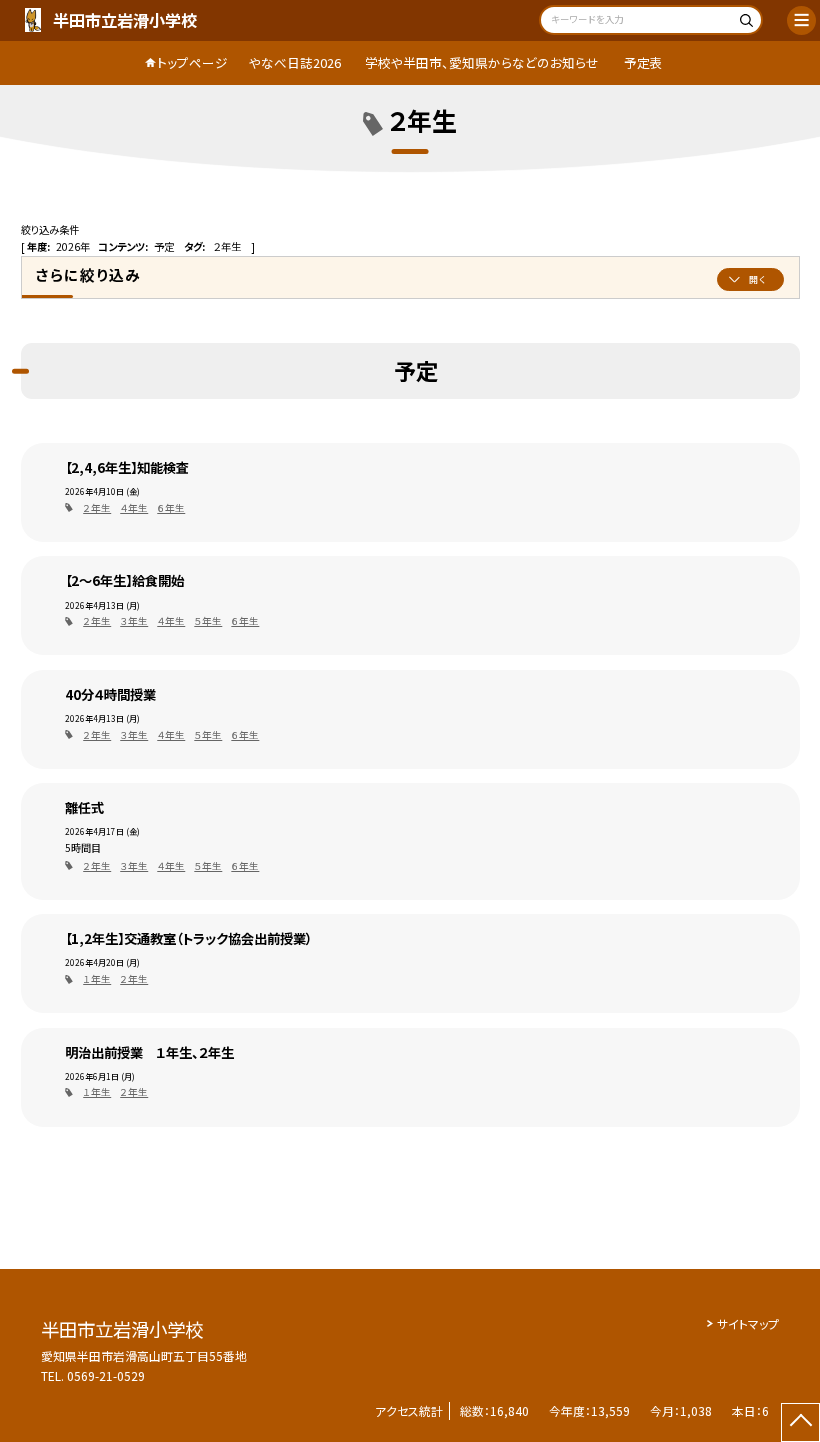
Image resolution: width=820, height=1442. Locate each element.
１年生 (97, 979)
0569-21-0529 (106, 1375)
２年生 (97, 508)
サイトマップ (748, 1323)
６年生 (171, 508)
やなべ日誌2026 (295, 62)
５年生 (208, 621)
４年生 (134, 508)
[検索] (744, 22)
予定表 (643, 62)
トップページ (192, 62)
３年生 (134, 621)
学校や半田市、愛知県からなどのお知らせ (482, 62)
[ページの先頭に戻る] (800, 1422)
